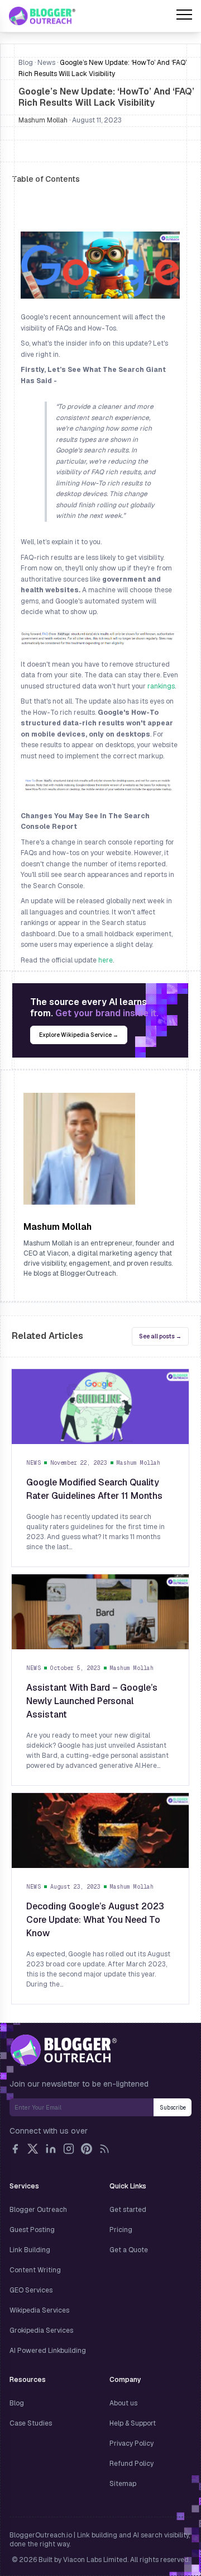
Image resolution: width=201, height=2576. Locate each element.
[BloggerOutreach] (63, 2050)
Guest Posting (32, 2230)
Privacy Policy (131, 2443)
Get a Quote (129, 2250)
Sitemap (123, 2484)
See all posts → (160, 1336)
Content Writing (35, 2270)
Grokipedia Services (41, 2330)
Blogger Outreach (38, 2210)
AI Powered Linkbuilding (48, 2351)
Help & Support (133, 2423)
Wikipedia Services (39, 2310)
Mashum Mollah (43, 120)
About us (123, 2403)
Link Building (30, 2250)
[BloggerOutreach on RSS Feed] (104, 2149)
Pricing (121, 2230)
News (46, 63)
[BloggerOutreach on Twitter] (33, 2149)
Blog (26, 63)
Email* (82, 2107)
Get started (128, 2210)
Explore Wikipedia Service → (79, 1035)
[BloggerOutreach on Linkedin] (51, 2149)
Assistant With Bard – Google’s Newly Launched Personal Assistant (92, 1701)
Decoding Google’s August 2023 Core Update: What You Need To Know (95, 1920)
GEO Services (31, 2290)
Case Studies (31, 2423)
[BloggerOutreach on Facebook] (15, 2149)
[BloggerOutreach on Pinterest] (87, 2149)
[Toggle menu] (184, 16)
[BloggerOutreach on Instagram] (69, 2149)
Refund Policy (131, 2464)
